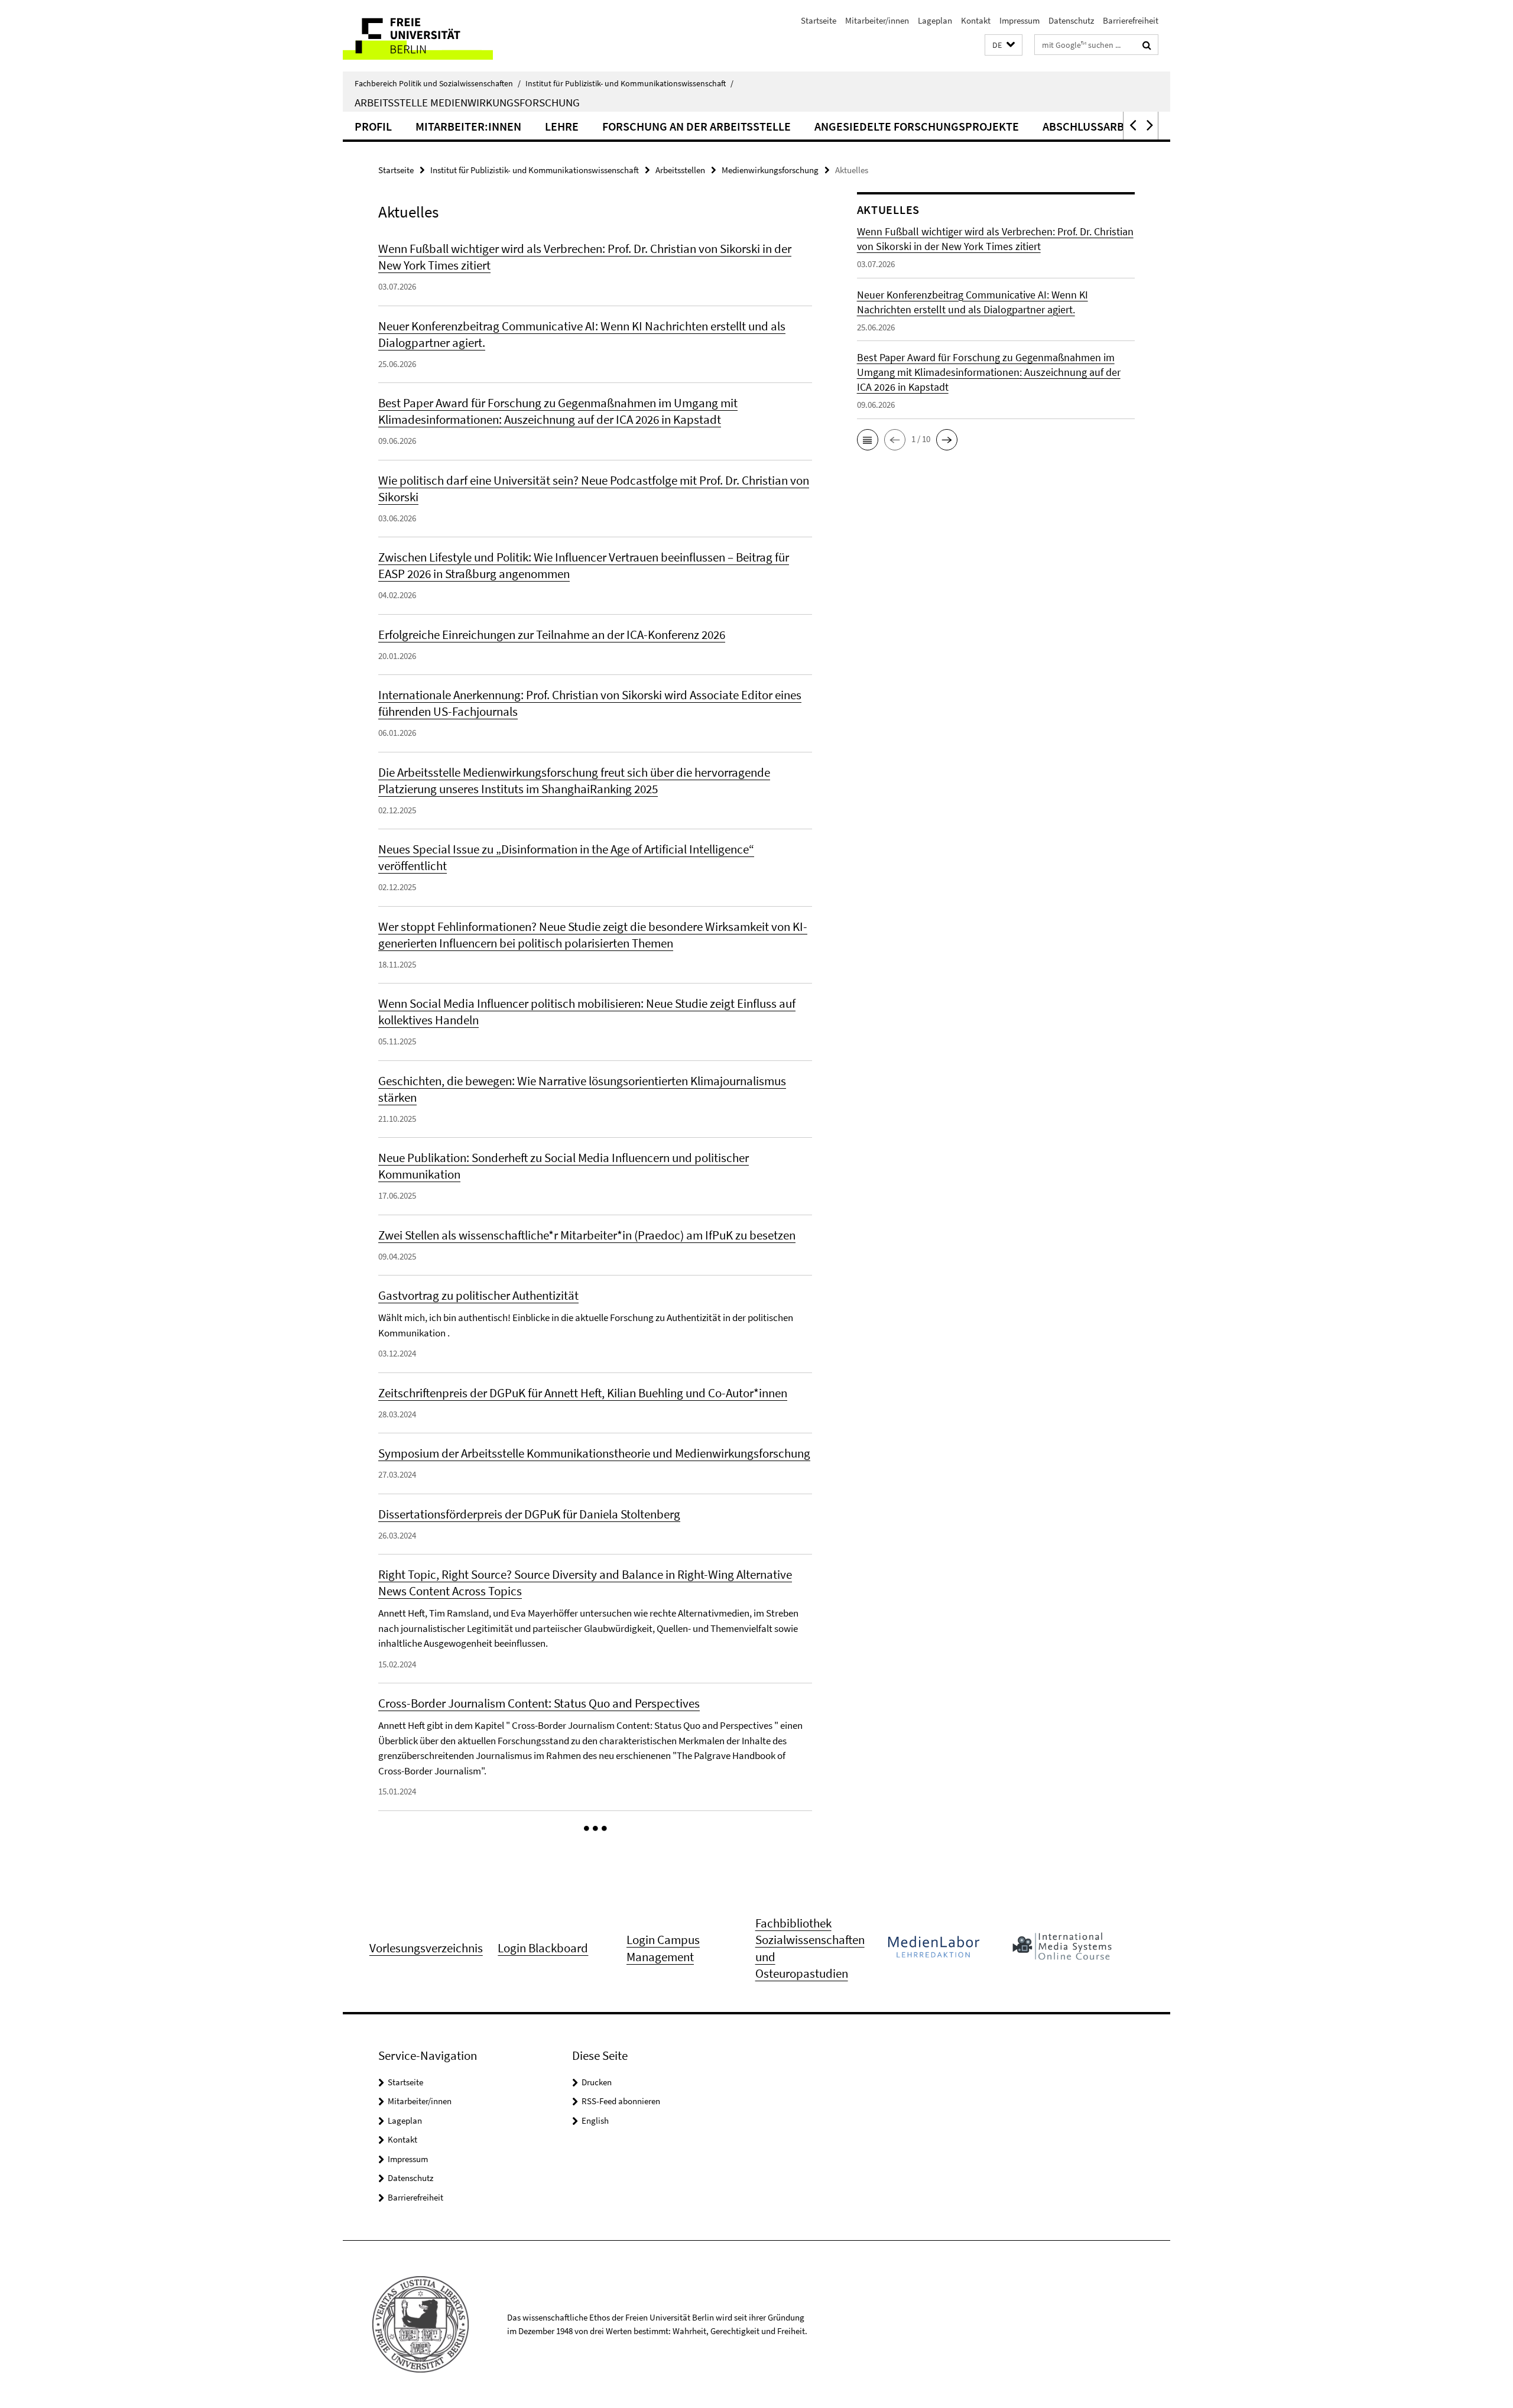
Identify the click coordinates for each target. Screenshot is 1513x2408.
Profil (373, 126)
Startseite (819, 20)
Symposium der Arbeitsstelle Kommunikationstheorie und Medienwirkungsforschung (594, 1453)
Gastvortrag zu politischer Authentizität (478, 1295)
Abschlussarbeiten (1099, 126)
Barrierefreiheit (1131, 20)
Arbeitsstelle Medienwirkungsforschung (467, 102)
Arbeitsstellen (680, 170)
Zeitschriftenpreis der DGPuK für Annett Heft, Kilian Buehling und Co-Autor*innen (583, 1393)
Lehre (562, 126)
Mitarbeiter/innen (877, 20)
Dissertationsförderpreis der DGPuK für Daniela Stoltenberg (529, 1514)
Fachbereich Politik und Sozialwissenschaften (438, 83)
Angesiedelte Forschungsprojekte (917, 126)
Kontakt (976, 20)
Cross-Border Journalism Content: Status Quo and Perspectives (539, 1703)
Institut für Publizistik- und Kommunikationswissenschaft (629, 83)
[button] (1004, 45)
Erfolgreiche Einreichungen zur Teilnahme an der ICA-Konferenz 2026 (552, 635)
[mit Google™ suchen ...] (1147, 45)
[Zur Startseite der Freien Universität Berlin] (442, 36)
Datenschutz (1071, 20)
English (595, 2120)
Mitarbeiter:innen (468, 126)
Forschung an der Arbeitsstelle (697, 126)
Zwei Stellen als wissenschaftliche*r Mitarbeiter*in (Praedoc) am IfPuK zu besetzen (587, 1235)
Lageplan (935, 20)
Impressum (1020, 20)
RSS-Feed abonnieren (621, 2101)
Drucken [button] (597, 2082)
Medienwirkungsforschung (770, 170)
